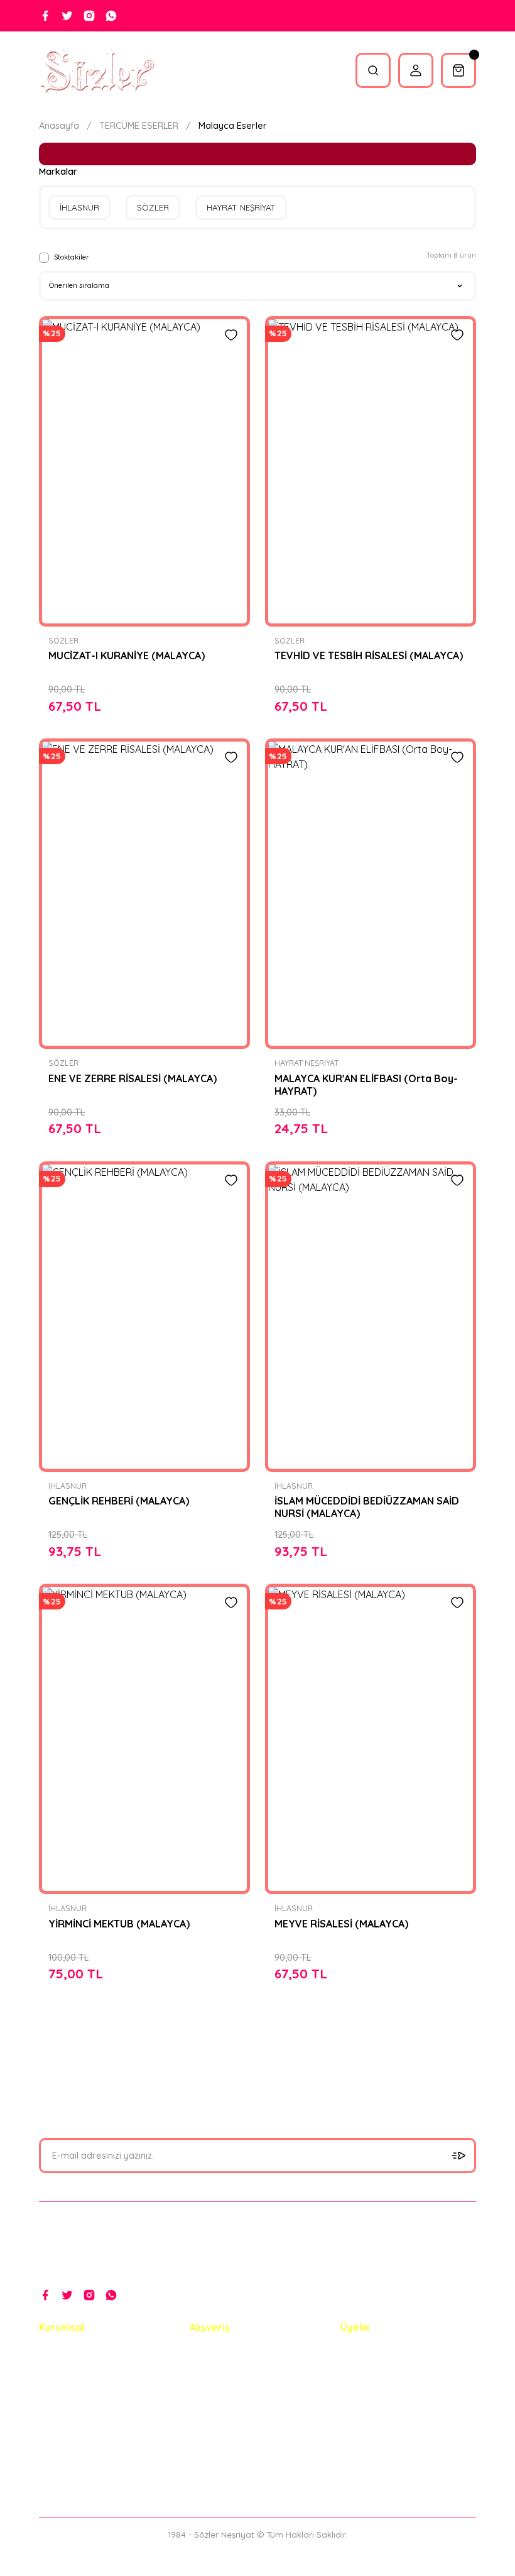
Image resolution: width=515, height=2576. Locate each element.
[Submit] (458, 2156)
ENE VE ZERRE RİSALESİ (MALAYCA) (133, 1078)
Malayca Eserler (233, 126)
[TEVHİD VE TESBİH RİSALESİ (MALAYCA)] (371, 471)
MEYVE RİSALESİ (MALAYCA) (341, 1924)
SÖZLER (63, 641)
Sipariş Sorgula (71, 2470)
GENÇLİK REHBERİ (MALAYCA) (119, 1501)
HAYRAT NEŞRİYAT (306, 1063)
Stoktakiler (72, 257)
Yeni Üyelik (363, 2362)
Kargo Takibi (66, 2443)
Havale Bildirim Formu (86, 2416)
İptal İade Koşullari (229, 2416)
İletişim (54, 2362)
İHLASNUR (68, 1486)
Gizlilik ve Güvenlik (228, 2389)
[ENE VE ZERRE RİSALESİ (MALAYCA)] (144, 894)
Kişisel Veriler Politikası (238, 2443)
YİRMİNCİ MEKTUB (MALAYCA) (119, 1924)
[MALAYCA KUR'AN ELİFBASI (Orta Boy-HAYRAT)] (371, 894)
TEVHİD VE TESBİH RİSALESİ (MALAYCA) (369, 655)
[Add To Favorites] (231, 335)
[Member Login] (416, 70)
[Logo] (97, 70)
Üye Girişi (360, 2389)
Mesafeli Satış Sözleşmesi (244, 2362)
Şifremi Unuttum (374, 2416)
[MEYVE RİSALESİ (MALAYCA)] (371, 1739)
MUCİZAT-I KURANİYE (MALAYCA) (127, 655)
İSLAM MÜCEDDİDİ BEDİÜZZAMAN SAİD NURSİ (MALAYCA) (367, 1507)
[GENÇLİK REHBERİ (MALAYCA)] (144, 1317)
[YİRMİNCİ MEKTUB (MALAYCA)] (144, 1739)
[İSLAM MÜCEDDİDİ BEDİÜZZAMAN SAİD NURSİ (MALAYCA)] (371, 1317)
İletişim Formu (69, 2389)
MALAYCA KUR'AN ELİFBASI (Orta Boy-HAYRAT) (366, 1085)
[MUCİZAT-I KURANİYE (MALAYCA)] (144, 471)
